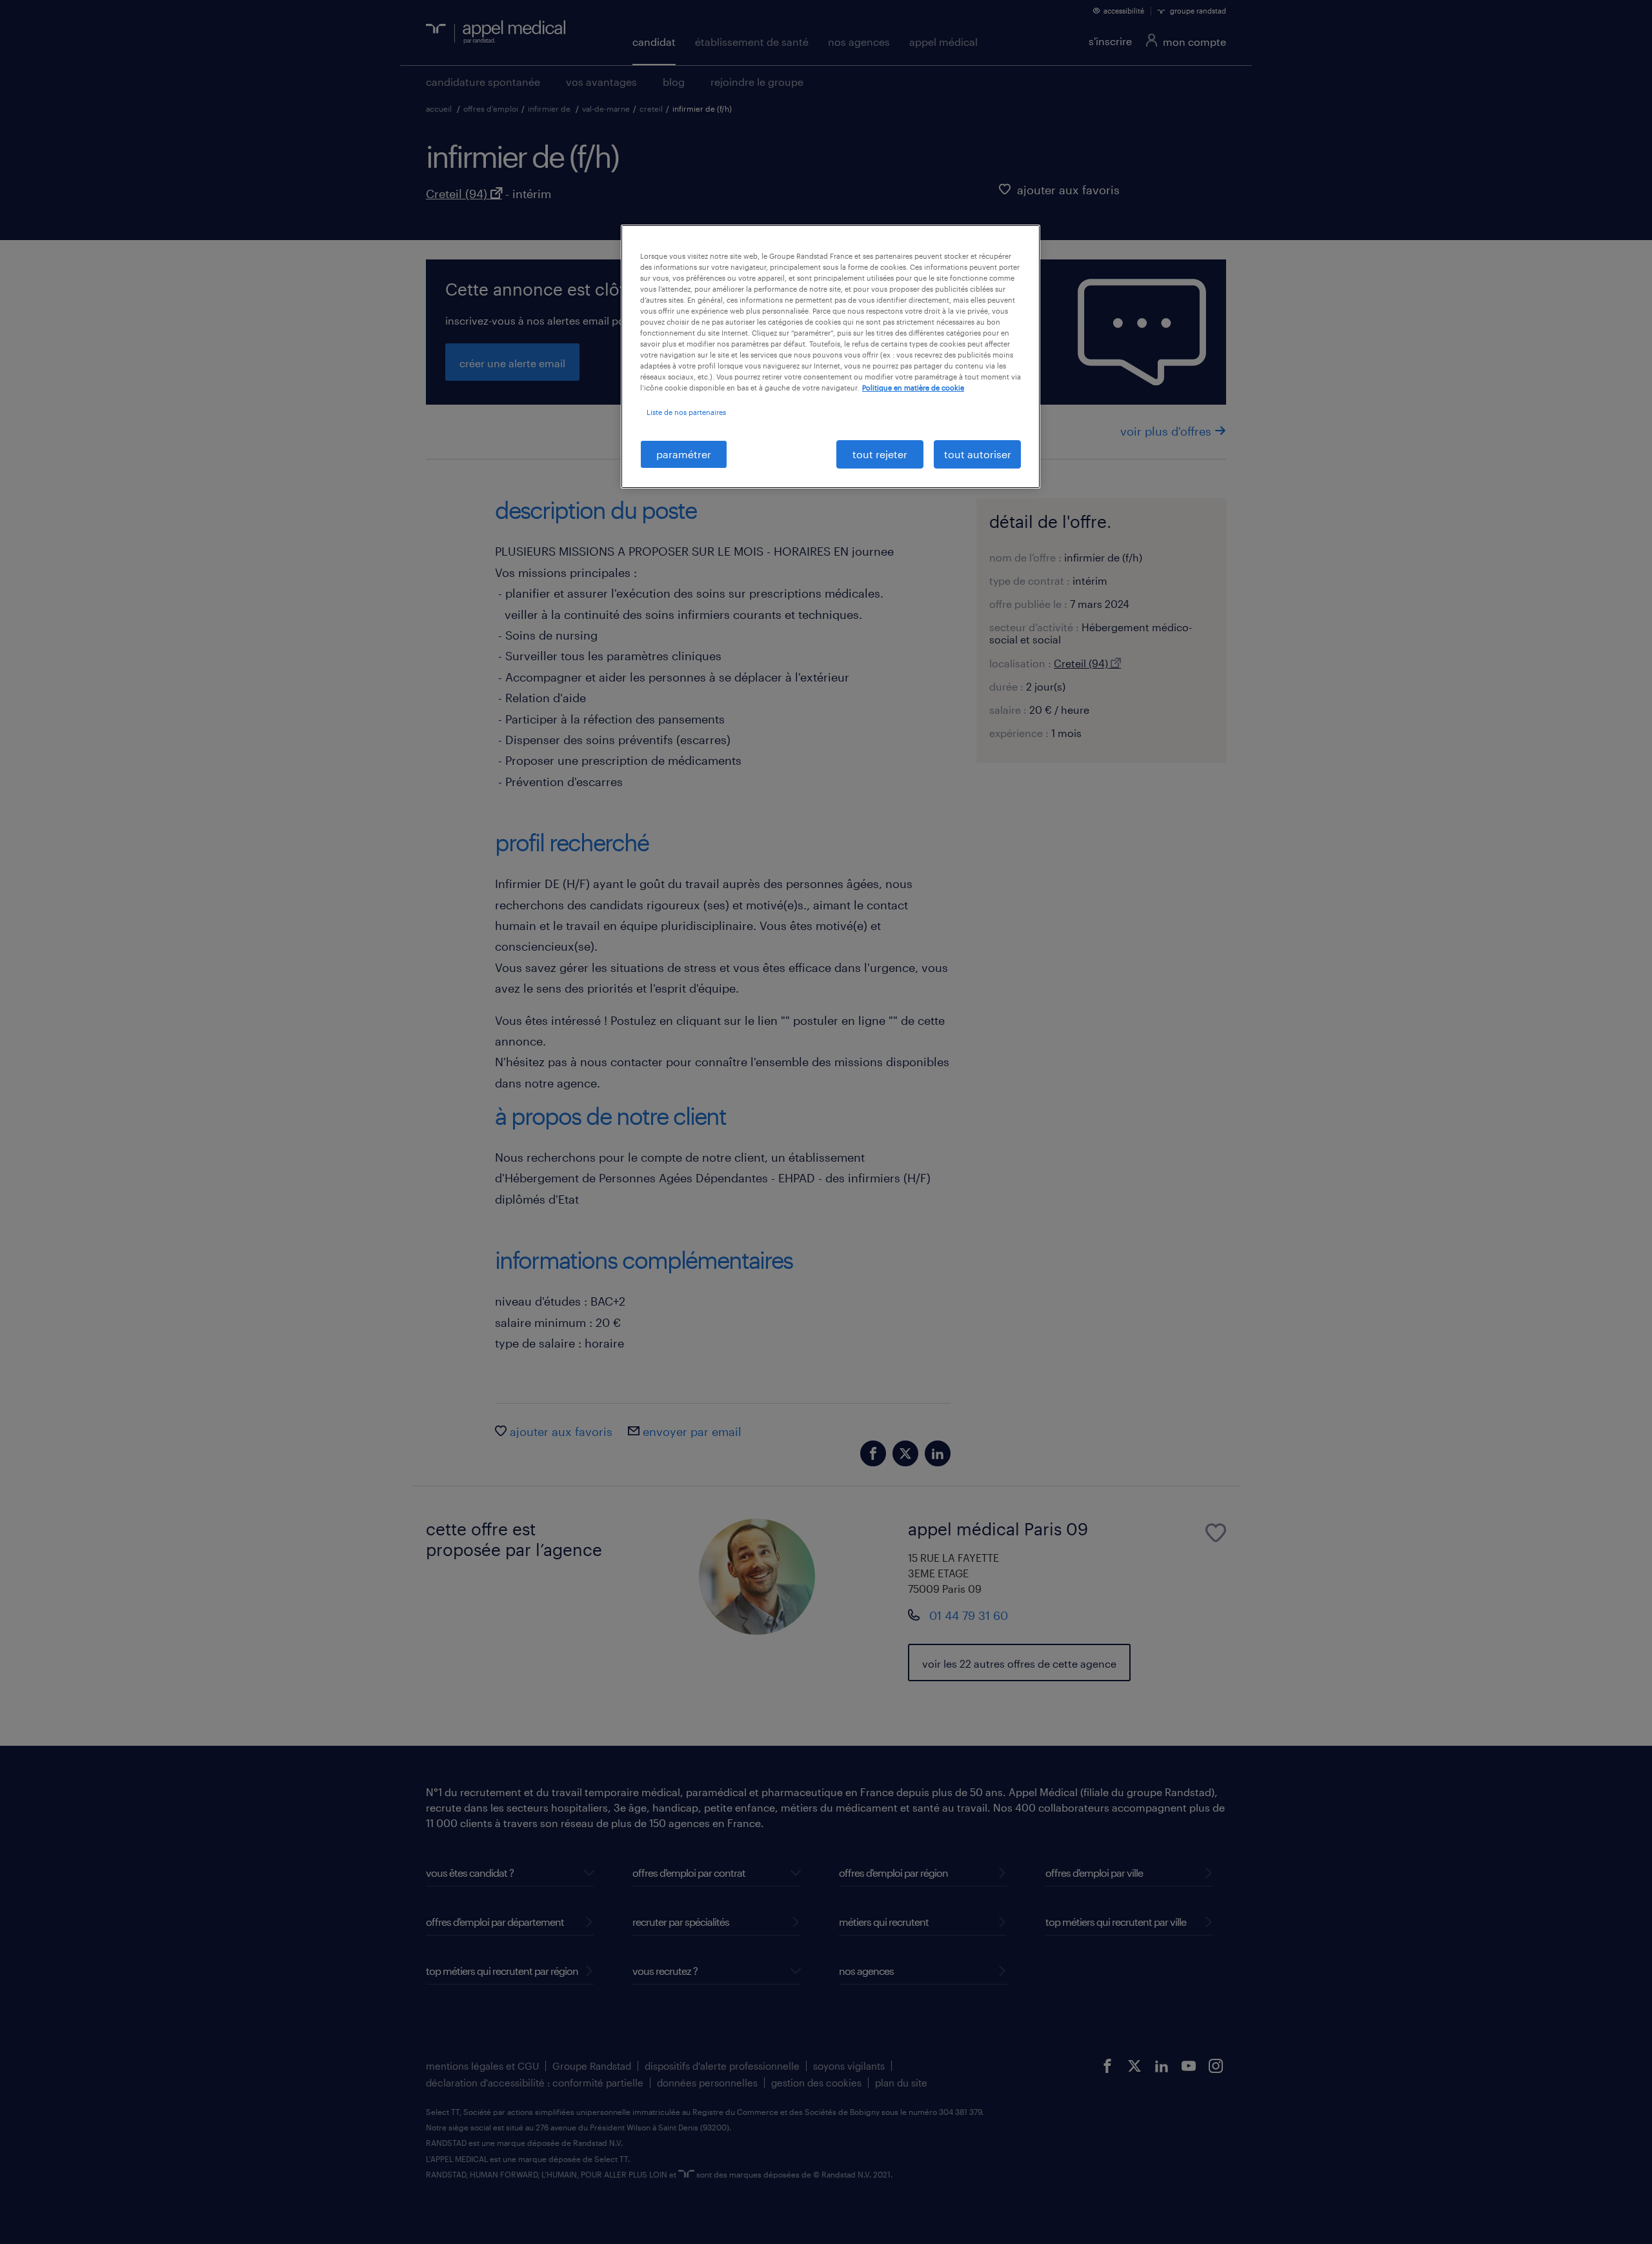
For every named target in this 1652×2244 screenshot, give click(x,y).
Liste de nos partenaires (686, 412)
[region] (831, 357)
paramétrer (684, 454)
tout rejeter (880, 454)
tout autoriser (978, 454)
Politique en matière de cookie (913, 388)
